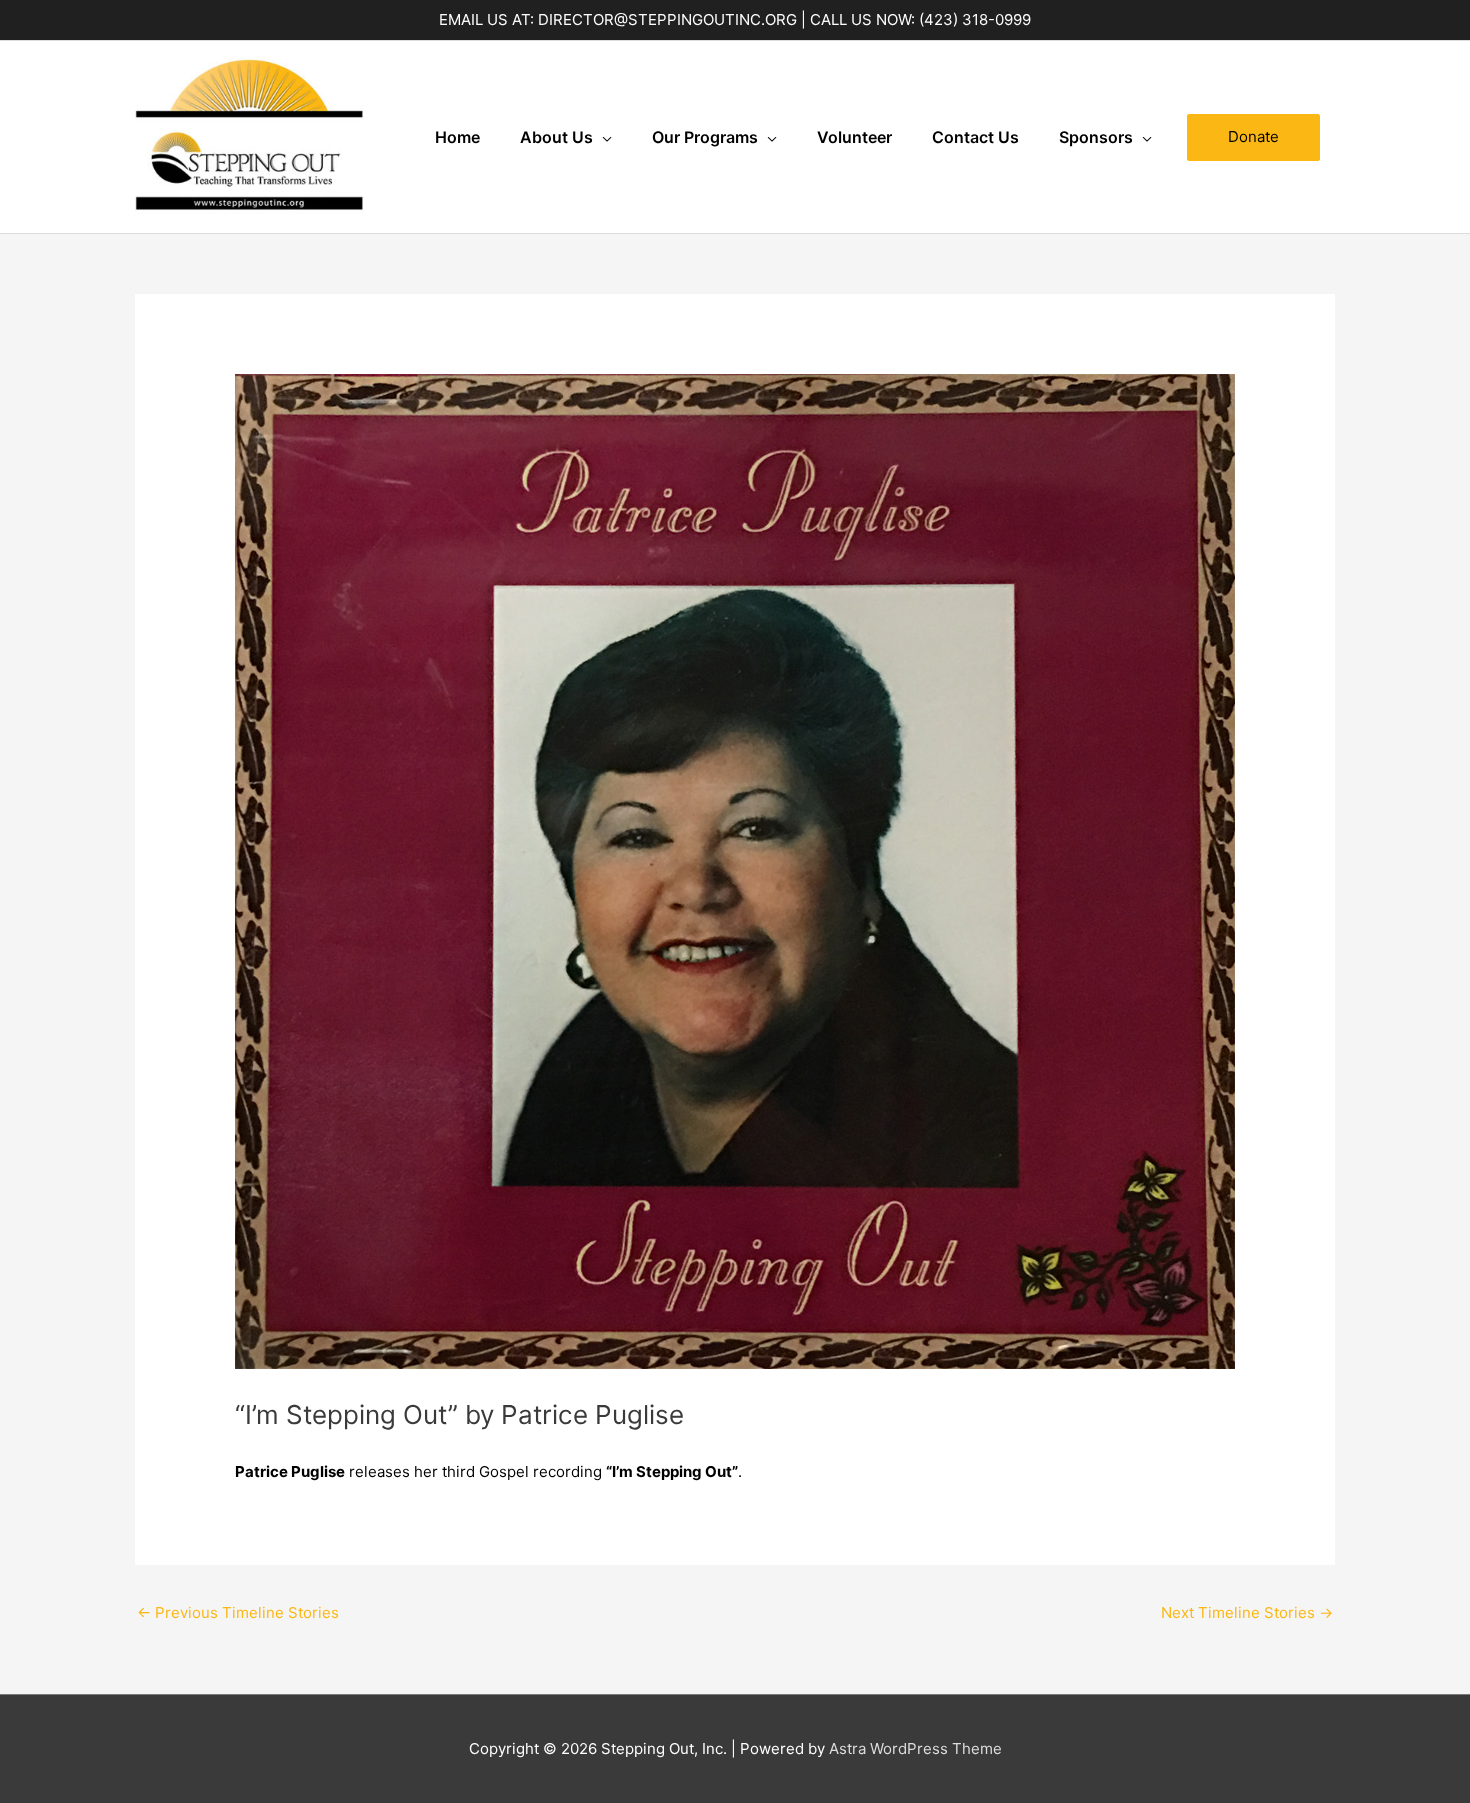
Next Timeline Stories (1247, 1612)
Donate (1253, 136)
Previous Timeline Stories (238, 1612)
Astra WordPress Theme (915, 1748)
